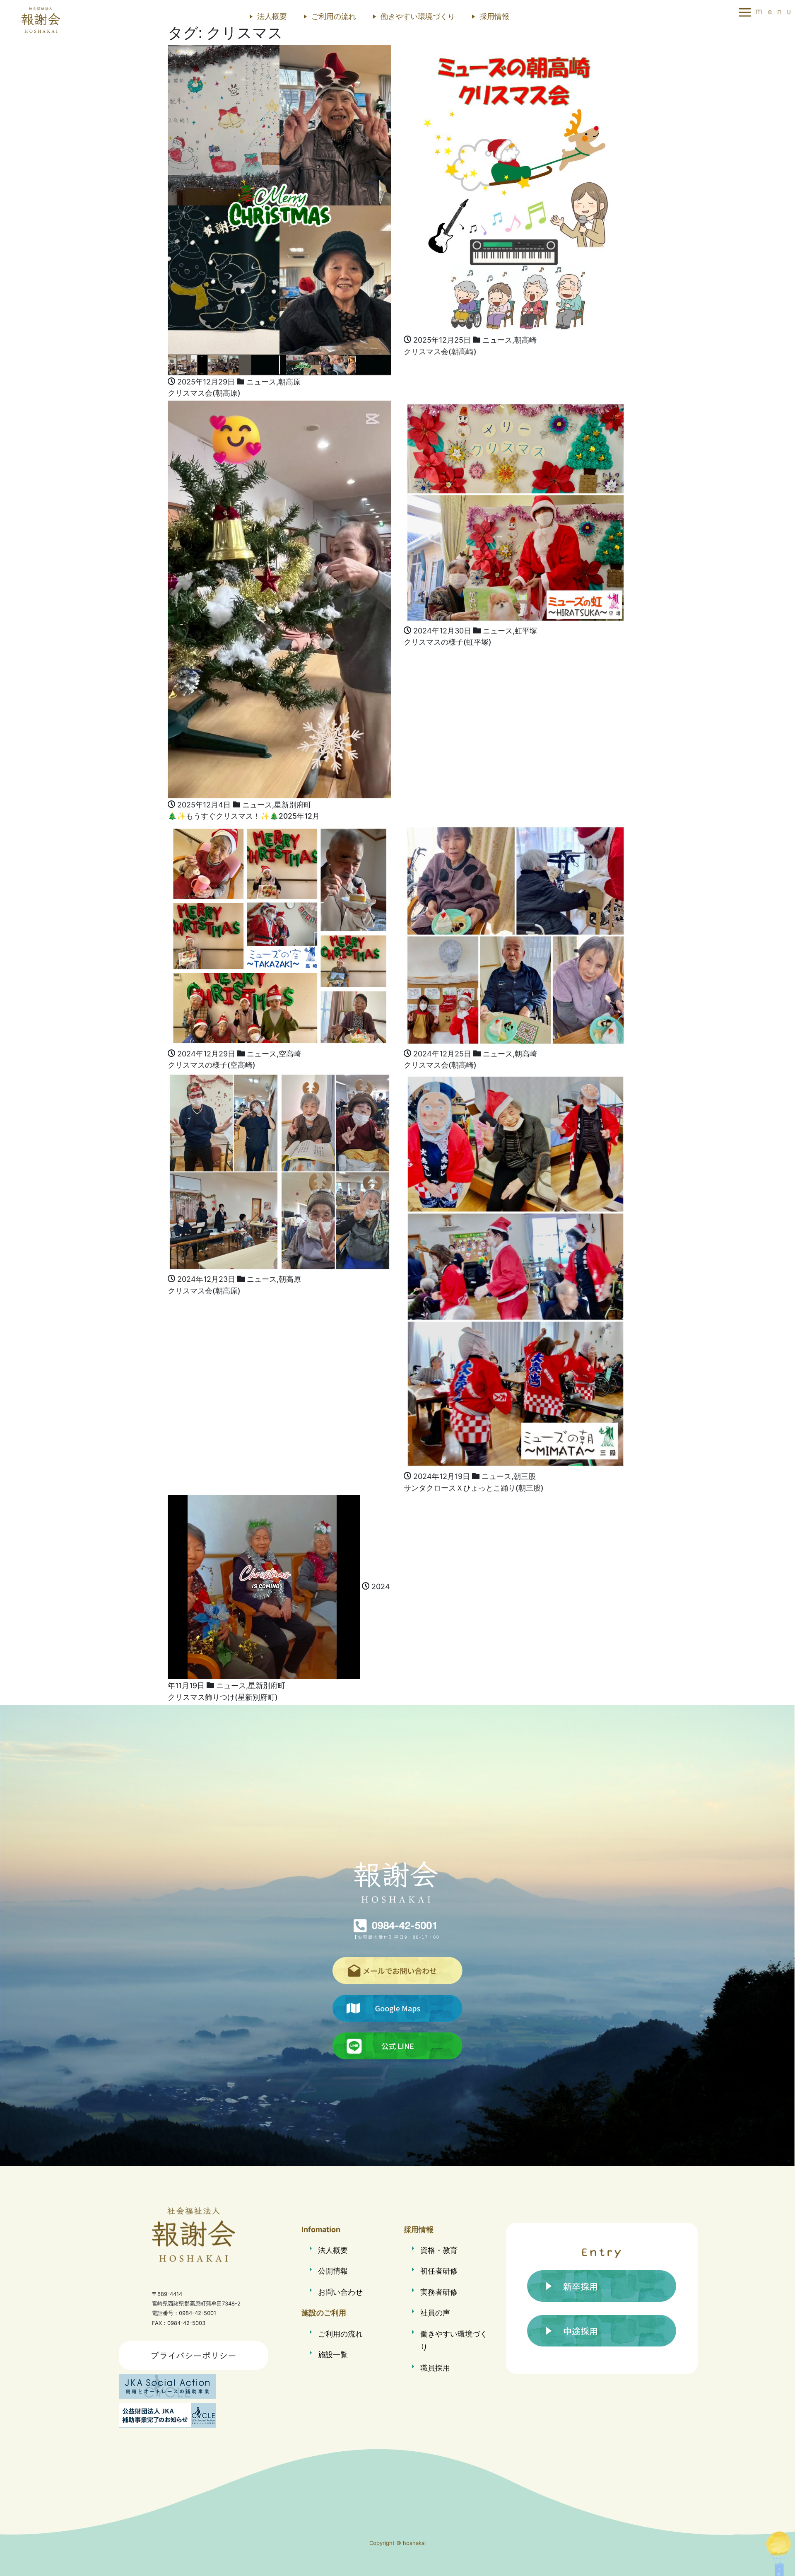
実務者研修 (439, 2292)
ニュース (261, 382)
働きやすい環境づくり (418, 16)
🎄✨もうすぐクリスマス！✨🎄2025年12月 (244, 816)
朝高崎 (525, 340)
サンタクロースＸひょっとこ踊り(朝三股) (474, 1488)
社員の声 (435, 2313)
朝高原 (289, 382)
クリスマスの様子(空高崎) (212, 1065)
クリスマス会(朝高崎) (440, 352)
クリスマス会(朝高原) (204, 393)
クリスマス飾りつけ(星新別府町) (223, 1697)
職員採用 (435, 2368)
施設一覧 (333, 2355)
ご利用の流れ (334, 16)
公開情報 (333, 2271)
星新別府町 (293, 805)
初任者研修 (439, 2271)
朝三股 (525, 1476)
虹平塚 (526, 631)
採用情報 (494, 16)
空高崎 (290, 1054)
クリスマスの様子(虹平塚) (448, 642)
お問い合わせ (340, 2292)
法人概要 (272, 16)
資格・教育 (439, 2250)
